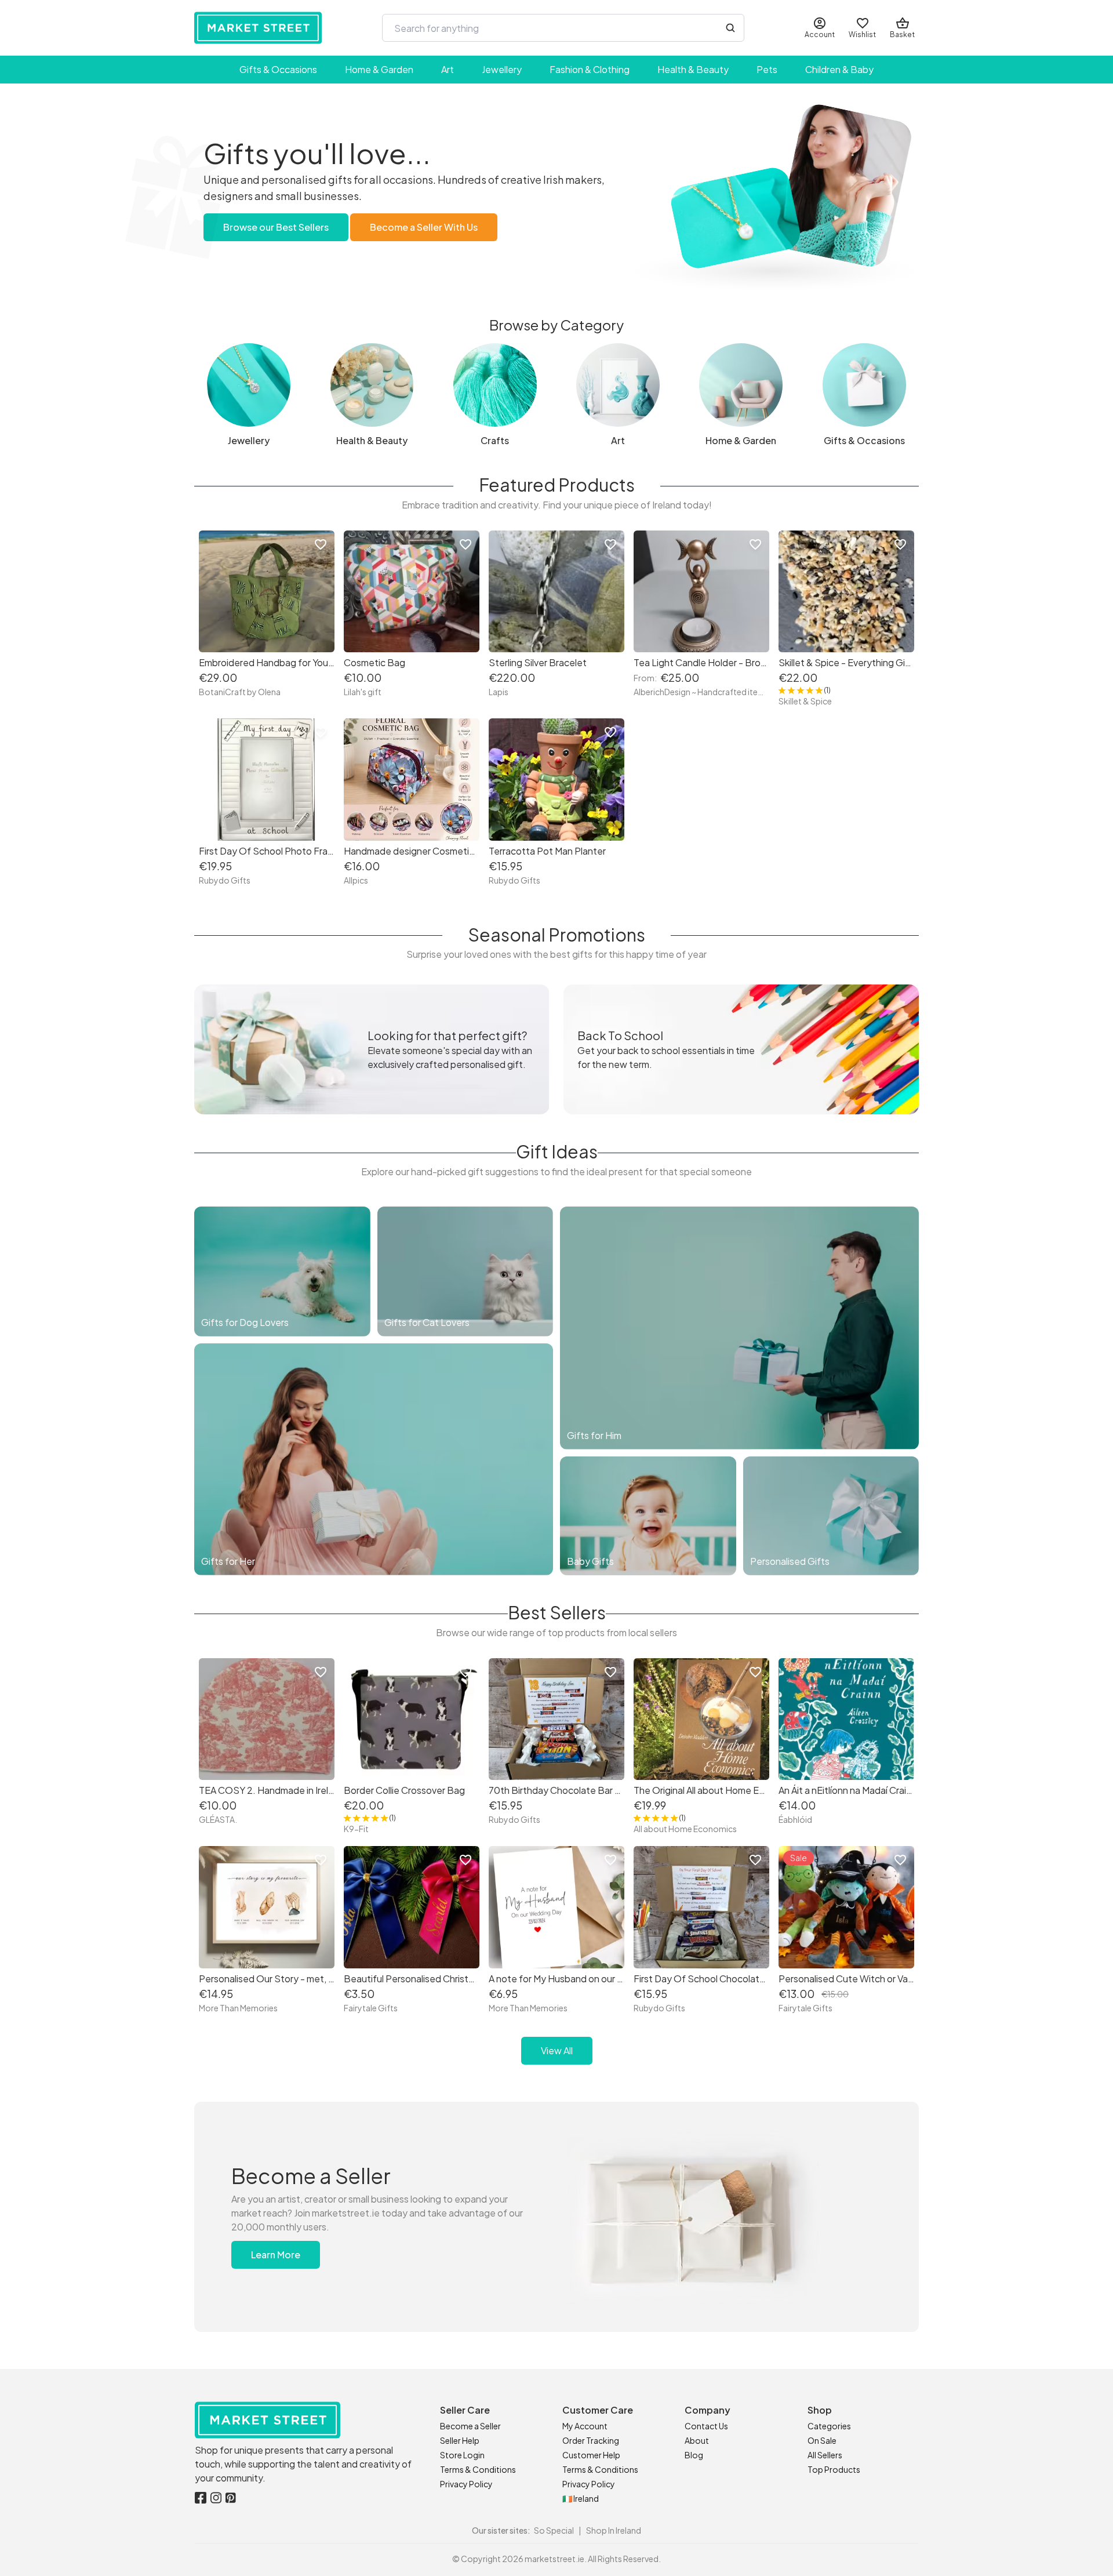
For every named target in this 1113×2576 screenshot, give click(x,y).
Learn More (276, 2255)
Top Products (834, 2469)
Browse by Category (556, 325)
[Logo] (258, 28)
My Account (585, 2426)
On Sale (822, 2440)
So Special (554, 2530)
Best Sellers (557, 1612)
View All (557, 2050)
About (697, 2440)
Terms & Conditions (478, 2469)
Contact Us (706, 2426)
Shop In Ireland (614, 2530)
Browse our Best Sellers (276, 227)
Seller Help (460, 2440)
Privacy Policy (466, 2484)
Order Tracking (591, 2440)
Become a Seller (470, 2426)
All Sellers (825, 2455)
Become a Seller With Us (424, 227)
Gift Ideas (557, 1151)
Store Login (462, 2455)
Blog (694, 2455)
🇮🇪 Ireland (581, 2498)
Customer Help (591, 2455)
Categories (829, 2426)
